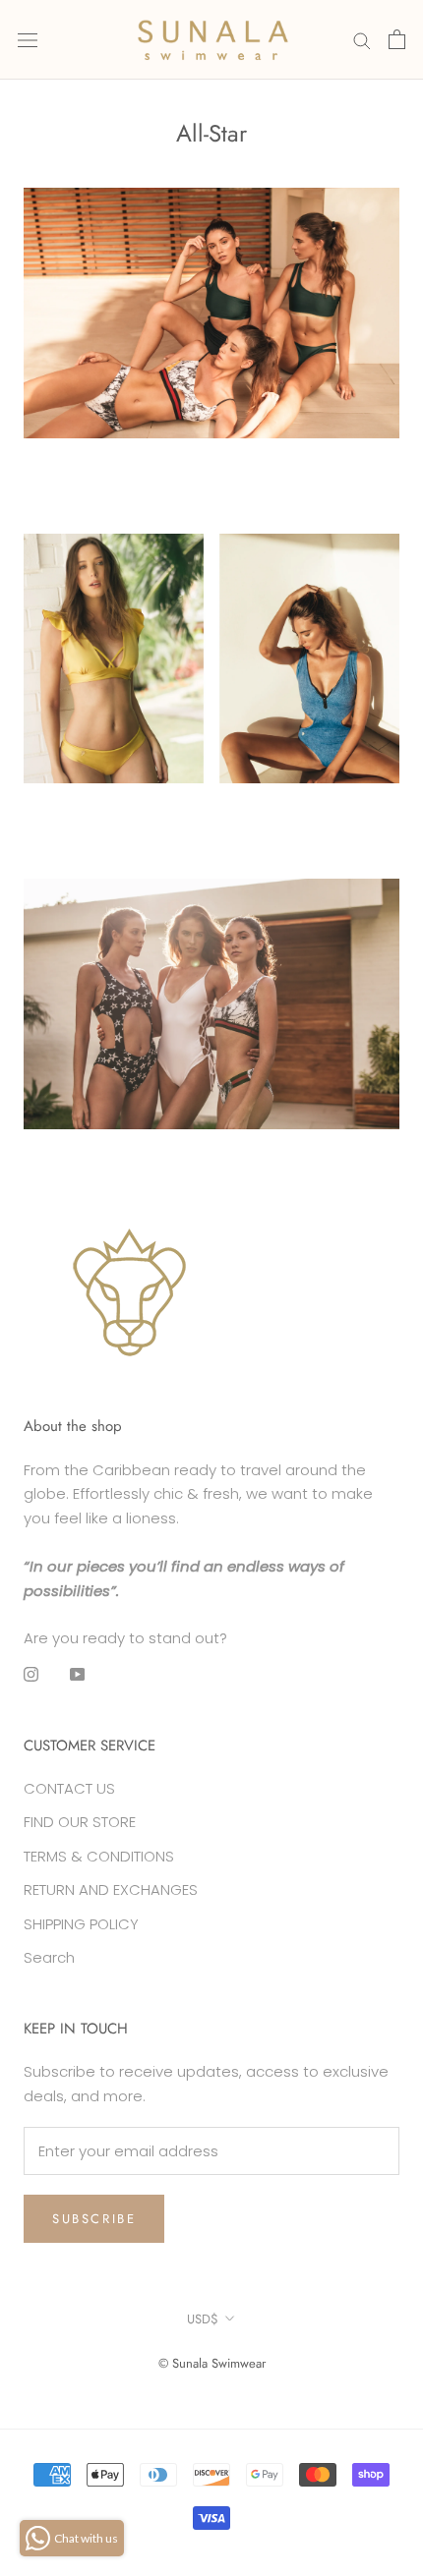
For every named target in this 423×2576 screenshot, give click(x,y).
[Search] (362, 40)
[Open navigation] (28, 39)
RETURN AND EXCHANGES (111, 1889)
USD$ (203, 2319)
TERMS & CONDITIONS (99, 1856)
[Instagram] (31, 1674)
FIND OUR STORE (80, 1822)
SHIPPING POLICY (81, 1924)
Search (49, 1957)
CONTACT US (69, 1788)
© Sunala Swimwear (212, 2363)
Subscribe (94, 2219)
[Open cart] (397, 39)
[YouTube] (77, 1674)
